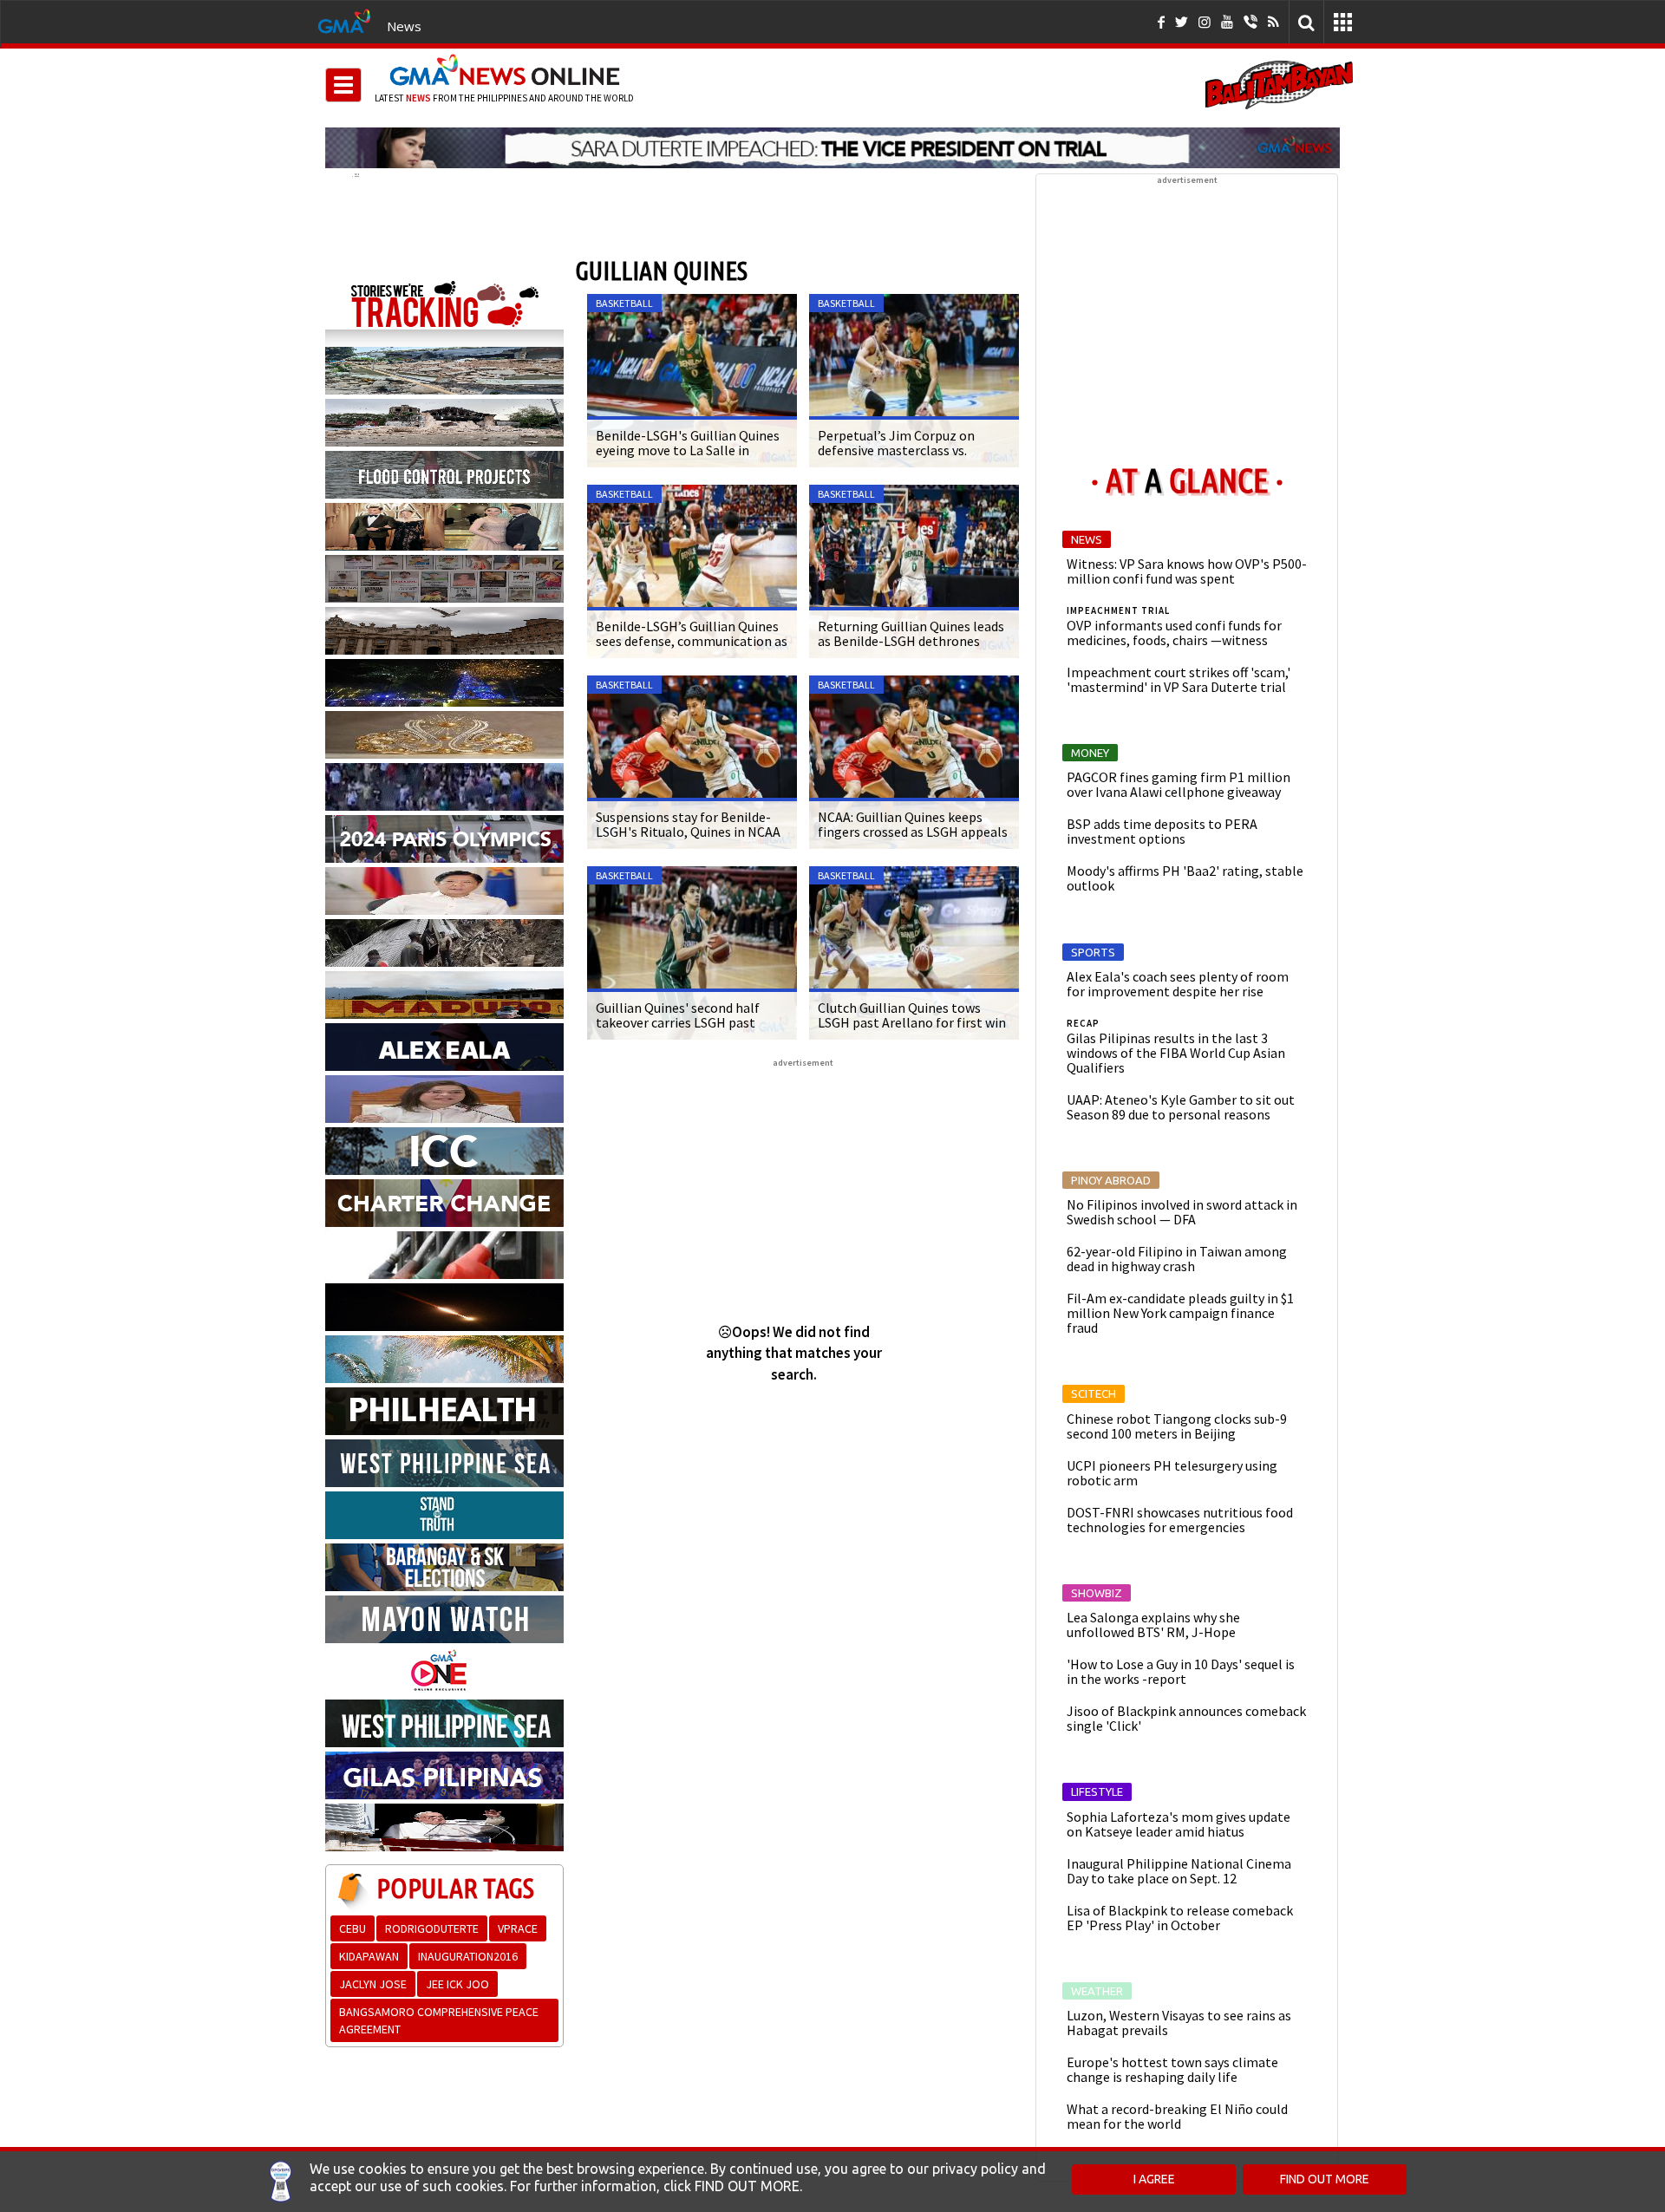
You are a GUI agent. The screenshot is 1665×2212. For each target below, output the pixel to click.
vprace (518, 1928)
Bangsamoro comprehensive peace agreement (439, 2020)
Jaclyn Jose (373, 1984)
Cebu (353, 1928)
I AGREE (1154, 2179)
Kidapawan (369, 1956)
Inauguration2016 (468, 1956)
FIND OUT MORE (1325, 2179)
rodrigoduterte (432, 1928)
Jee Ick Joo (457, 1984)
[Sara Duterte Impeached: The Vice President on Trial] (832, 147)
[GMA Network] (344, 20)
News (404, 26)
